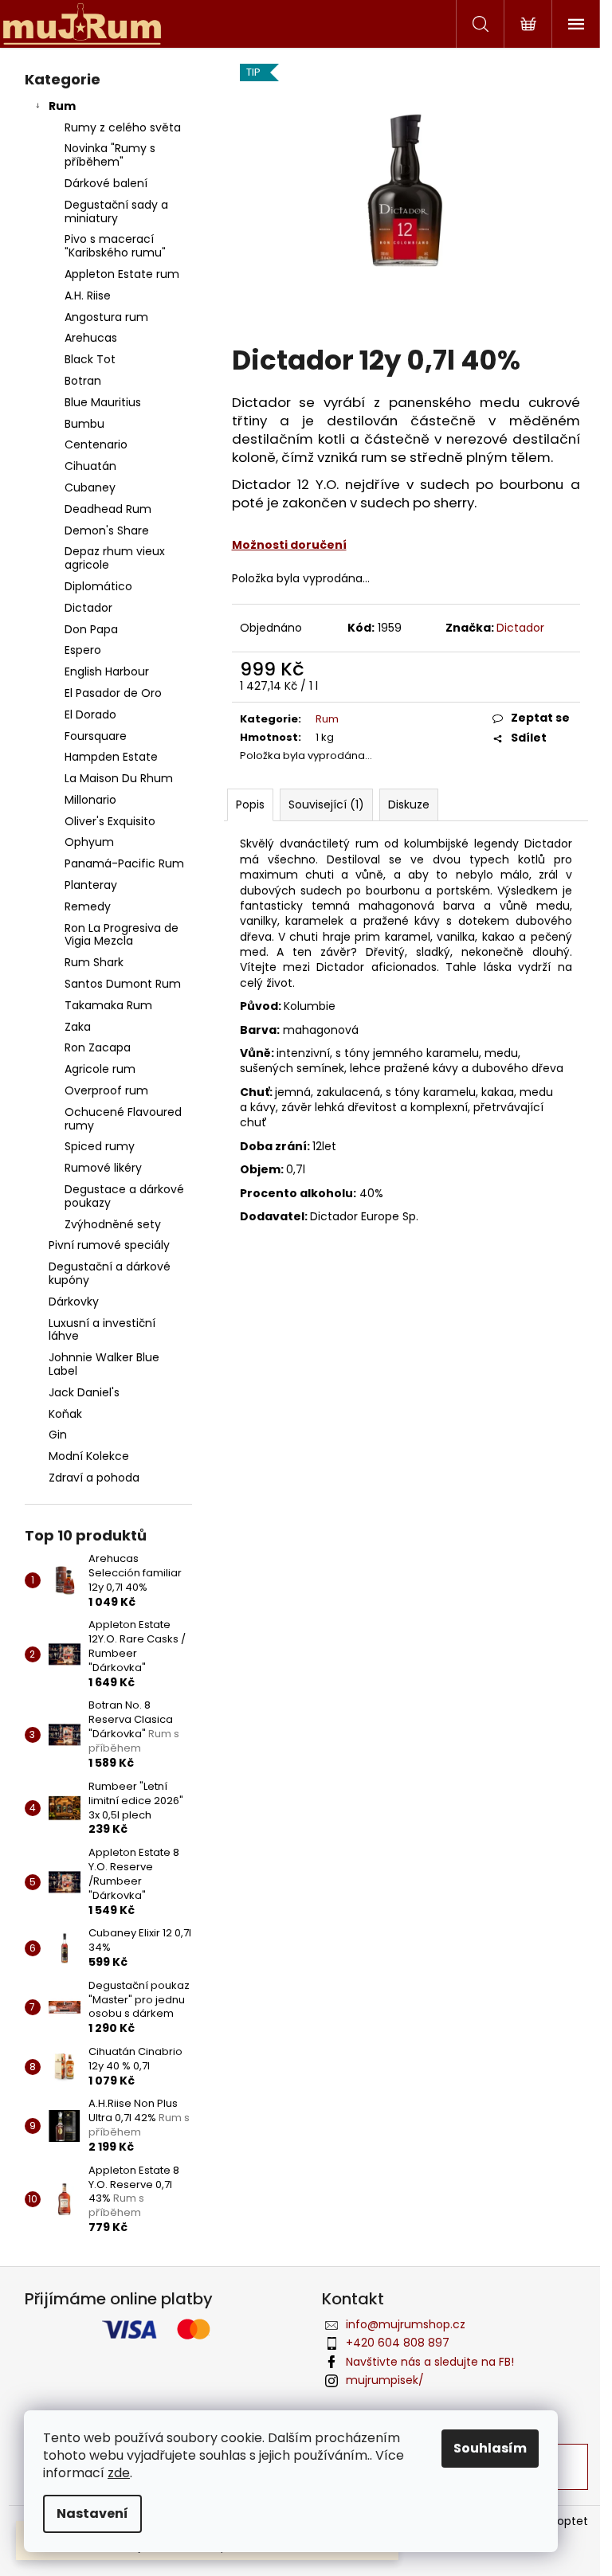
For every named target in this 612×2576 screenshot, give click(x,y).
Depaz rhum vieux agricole (115, 558)
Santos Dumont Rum (123, 984)
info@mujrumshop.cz (406, 2324)
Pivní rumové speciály (109, 1245)
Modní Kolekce (89, 1456)
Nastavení (92, 2513)
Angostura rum (106, 317)
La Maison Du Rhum (119, 778)
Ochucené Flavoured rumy (123, 1119)
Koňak (65, 1414)
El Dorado (90, 714)
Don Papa (91, 629)
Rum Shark (94, 962)
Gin (58, 1435)
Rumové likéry (103, 1168)
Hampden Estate (111, 757)
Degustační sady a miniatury (116, 211)
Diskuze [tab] (409, 805)
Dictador (88, 608)
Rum (62, 106)
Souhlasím (490, 2448)
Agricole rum (100, 1069)
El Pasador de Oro (113, 693)
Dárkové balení (106, 183)
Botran (83, 381)
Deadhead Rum (108, 509)
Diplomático (98, 586)
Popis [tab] (250, 805)
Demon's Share (107, 530)
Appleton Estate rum (122, 274)
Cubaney (90, 487)
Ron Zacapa (98, 1047)
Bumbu (84, 424)
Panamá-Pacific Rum (124, 863)
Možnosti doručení (289, 545)
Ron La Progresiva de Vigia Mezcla (122, 935)
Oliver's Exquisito (110, 821)
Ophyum (89, 842)
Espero (83, 650)
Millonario (90, 800)
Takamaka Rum (108, 1005)
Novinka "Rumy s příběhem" (110, 155)
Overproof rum (106, 1090)
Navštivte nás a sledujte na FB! (430, 2362)
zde (119, 2473)
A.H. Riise (88, 296)
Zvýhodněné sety (113, 1224)
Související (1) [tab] (326, 805)
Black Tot (90, 359)
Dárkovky (74, 1302)
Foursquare (96, 736)
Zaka (78, 1027)
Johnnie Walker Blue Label (104, 1364)
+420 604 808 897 (398, 2343)
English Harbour (107, 671)
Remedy (88, 906)
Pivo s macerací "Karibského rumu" (115, 246)
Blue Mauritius (103, 402)
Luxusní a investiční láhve (102, 1330)
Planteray (91, 885)
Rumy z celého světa (123, 127)
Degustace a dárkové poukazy (124, 1196)
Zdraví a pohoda (94, 1478)
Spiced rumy (100, 1146)
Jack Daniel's (84, 1392)
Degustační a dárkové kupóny (110, 1273)
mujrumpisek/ (385, 2380)
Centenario (96, 444)
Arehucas (91, 338)
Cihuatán (90, 466)
